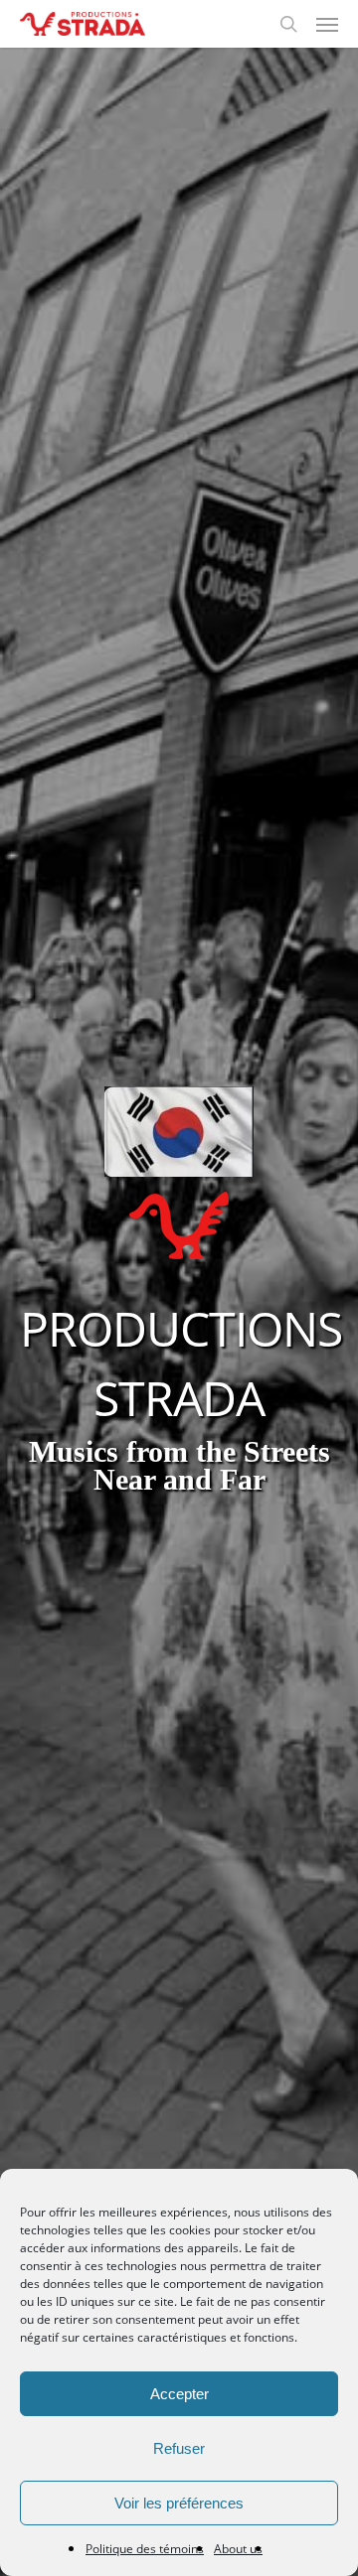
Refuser (179, 2448)
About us (238, 2549)
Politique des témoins (145, 2549)
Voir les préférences (179, 2503)
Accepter (179, 2394)
